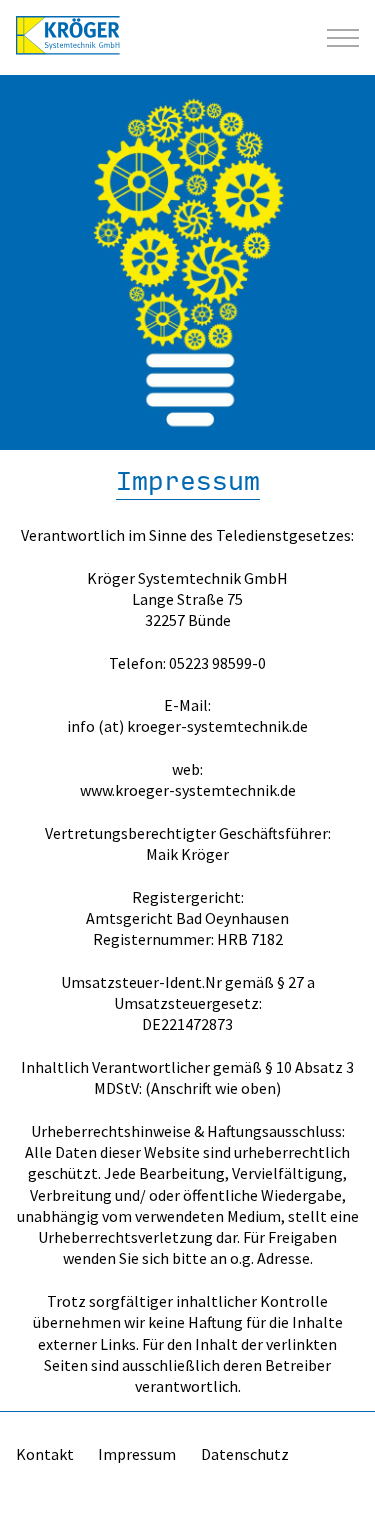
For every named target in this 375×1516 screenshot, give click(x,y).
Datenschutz (245, 1454)
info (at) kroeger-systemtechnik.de (187, 726)
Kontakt (45, 1454)
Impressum (137, 1454)
